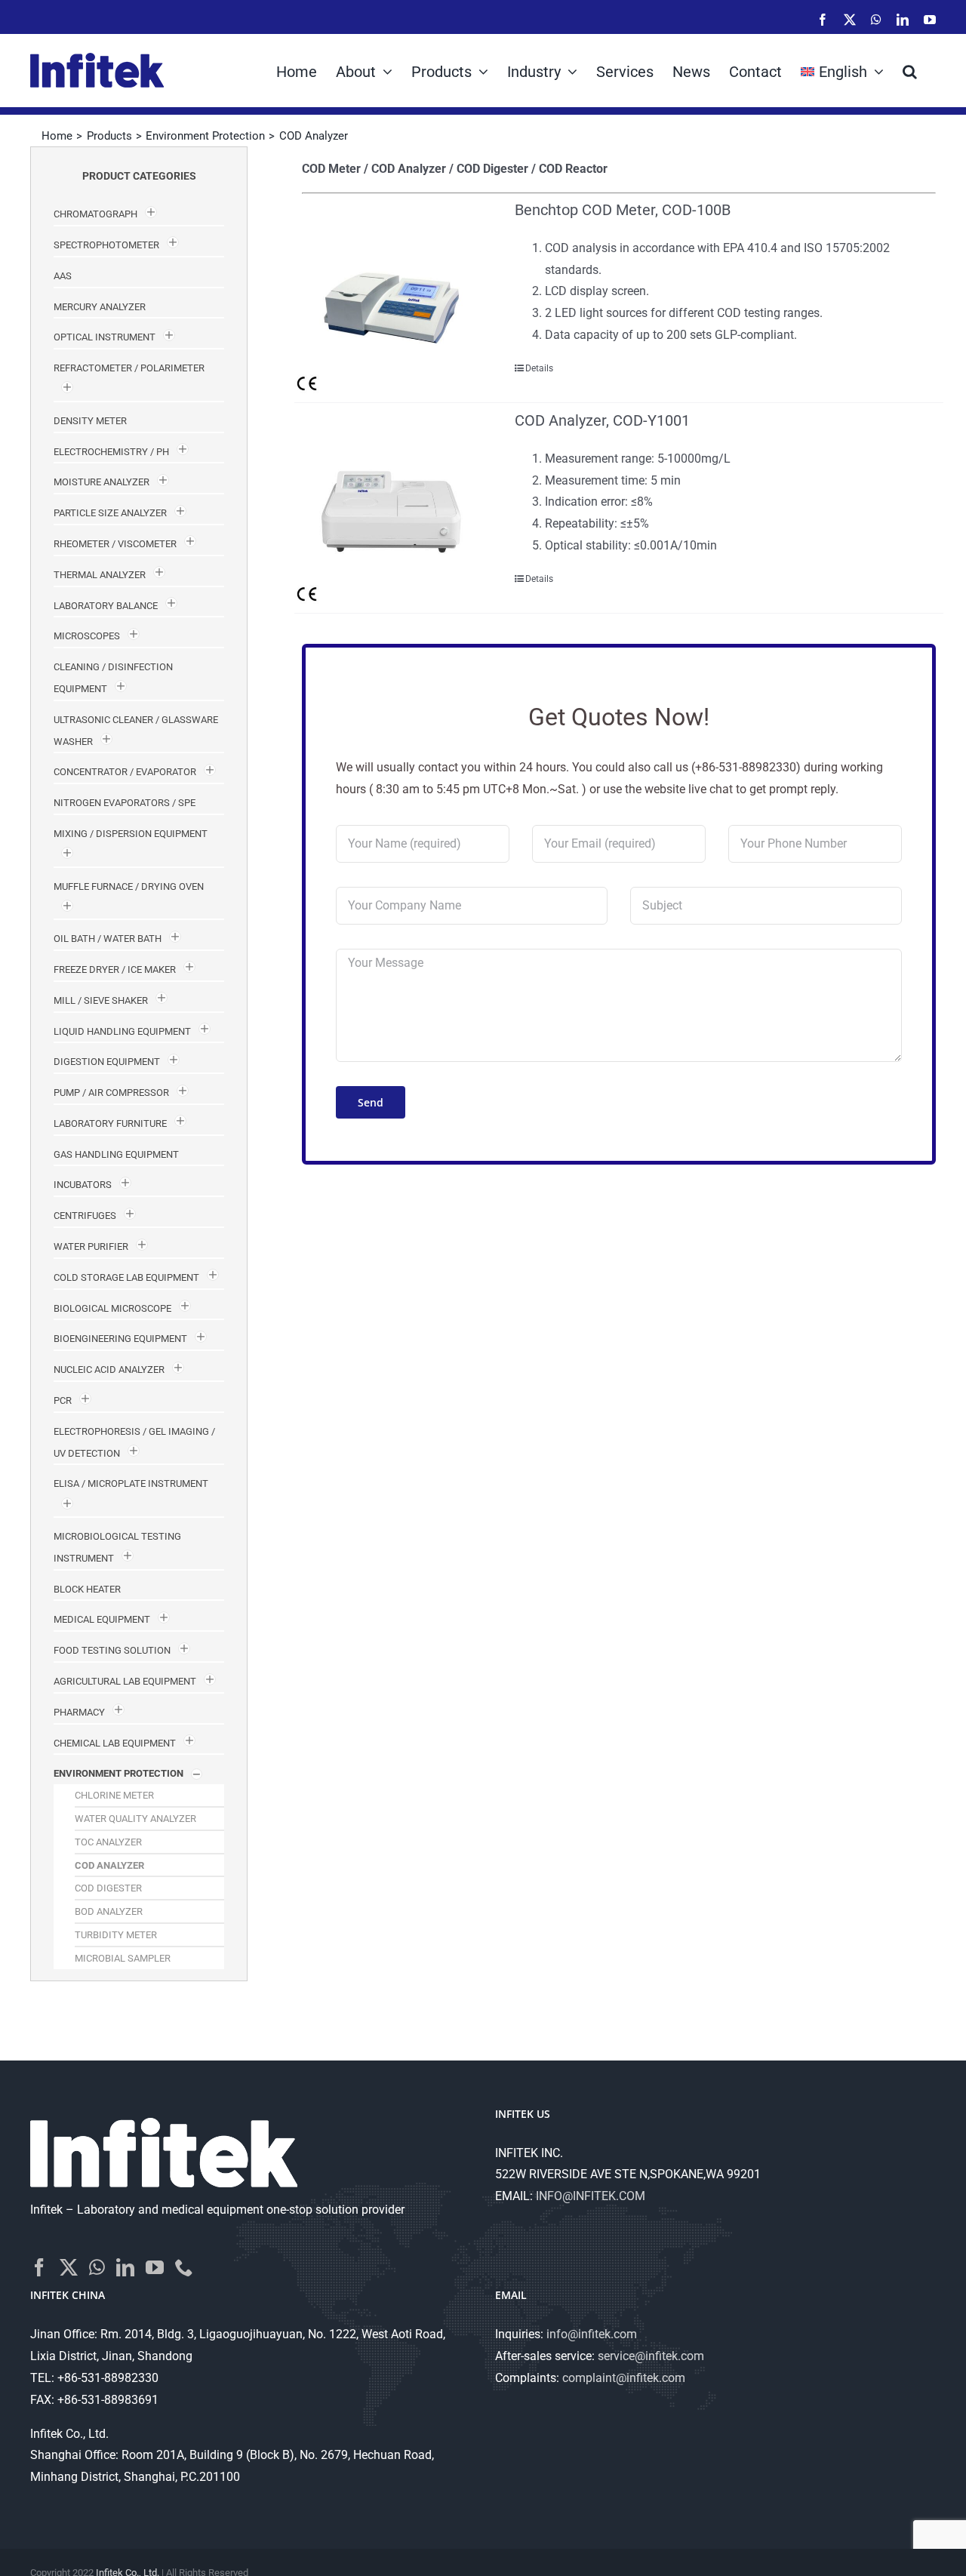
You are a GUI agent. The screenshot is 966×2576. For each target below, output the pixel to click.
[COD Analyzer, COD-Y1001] (392, 508)
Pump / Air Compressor (111, 1093)
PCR (63, 1400)
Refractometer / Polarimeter (129, 368)
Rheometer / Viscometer (115, 544)
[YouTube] (155, 2267)
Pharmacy (79, 1712)
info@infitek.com (592, 2334)
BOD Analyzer (109, 1911)
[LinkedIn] (125, 2267)
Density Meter (90, 421)
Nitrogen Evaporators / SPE (125, 803)
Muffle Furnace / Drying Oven (129, 886)
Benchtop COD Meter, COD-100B (623, 210)
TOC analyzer (108, 1842)
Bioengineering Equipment (120, 1339)
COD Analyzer (109, 1865)
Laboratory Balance (106, 606)
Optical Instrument (105, 337)
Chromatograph (95, 214)
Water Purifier (91, 1246)
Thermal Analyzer (100, 575)
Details (539, 368)
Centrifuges (85, 1216)
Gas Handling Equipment (116, 1154)
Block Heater (87, 1589)
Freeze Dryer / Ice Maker (115, 969)
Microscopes (87, 636)
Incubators (83, 1185)
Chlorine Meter (114, 1795)
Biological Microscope (112, 1308)
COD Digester (108, 1888)
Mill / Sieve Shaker (101, 1000)
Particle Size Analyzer (110, 513)
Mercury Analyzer (100, 307)
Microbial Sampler (123, 1958)
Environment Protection (118, 1773)
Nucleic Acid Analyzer (109, 1370)
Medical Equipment (102, 1619)
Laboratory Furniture (110, 1123)
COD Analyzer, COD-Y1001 (602, 420)
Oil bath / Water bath (108, 939)
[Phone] (184, 2267)
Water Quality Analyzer (135, 1819)
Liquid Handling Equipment (122, 1031)
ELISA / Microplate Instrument (131, 1483)
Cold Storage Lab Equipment (126, 1277)
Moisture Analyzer (102, 482)
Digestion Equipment (107, 1062)
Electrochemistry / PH (111, 452)
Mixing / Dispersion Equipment (131, 834)
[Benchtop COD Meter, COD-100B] (392, 297)
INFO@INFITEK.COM (591, 2196)
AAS (63, 276)
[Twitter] (69, 2267)
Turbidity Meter (116, 1935)
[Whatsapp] (97, 2267)
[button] (910, 70)
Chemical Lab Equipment (115, 1743)
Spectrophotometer (106, 245)
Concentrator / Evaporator (125, 772)
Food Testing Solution (112, 1650)
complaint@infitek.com (624, 2378)
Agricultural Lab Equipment (125, 1681)
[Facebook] (39, 2267)
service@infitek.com (651, 2356)
